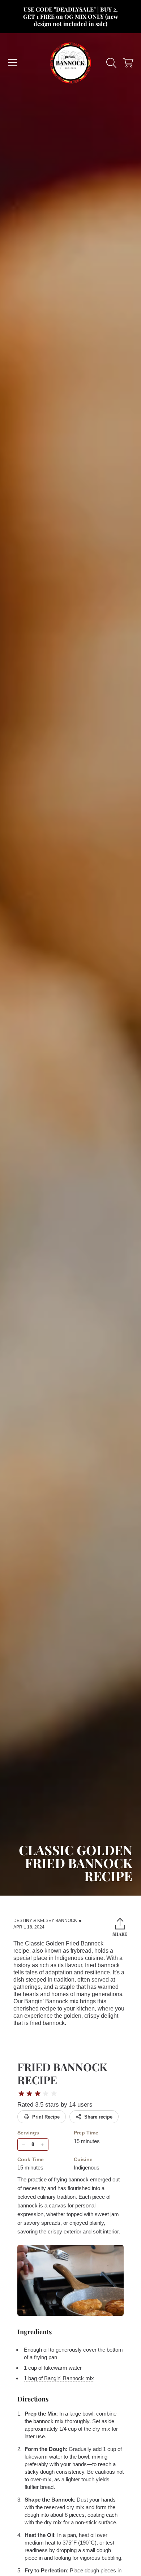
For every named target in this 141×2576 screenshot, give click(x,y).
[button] (13, 63)
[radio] (21, 2094)
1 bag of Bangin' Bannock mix (59, 2378)
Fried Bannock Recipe (62, 2073)
